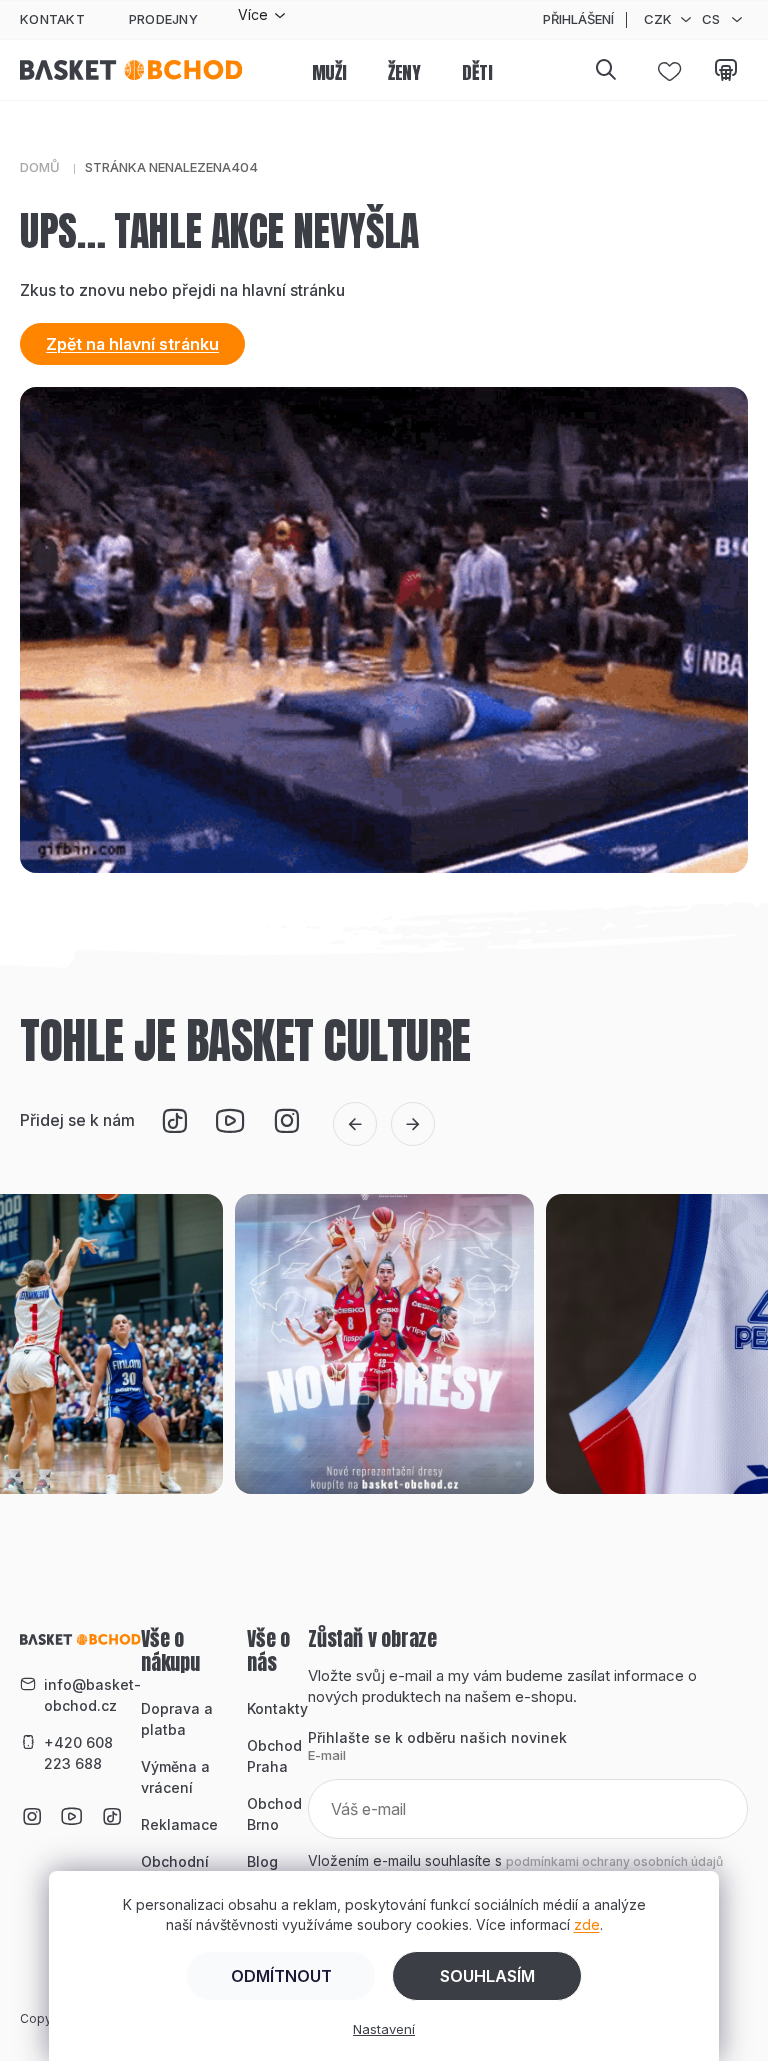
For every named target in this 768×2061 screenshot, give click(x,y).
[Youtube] (230, 1121)
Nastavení (384, 2029)
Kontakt (52, 19)
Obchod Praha (274, 1756)
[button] (355, 1124)
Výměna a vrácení (175, 1777)
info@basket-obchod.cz (92, 1695)
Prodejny (163, 19)
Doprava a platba (177, 1719)
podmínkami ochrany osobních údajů (614, 1861)
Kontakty (277, 1708)
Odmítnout (281, 1976)
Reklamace (179, 1824)
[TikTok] (174, 1121)
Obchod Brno (274, 1814)
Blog (262, 1861)
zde (587, 1924)
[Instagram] (286, 1121)
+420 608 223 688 (78, 1753)
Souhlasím (487, 1976)
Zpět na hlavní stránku (132, 344)
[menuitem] (329, 74)
